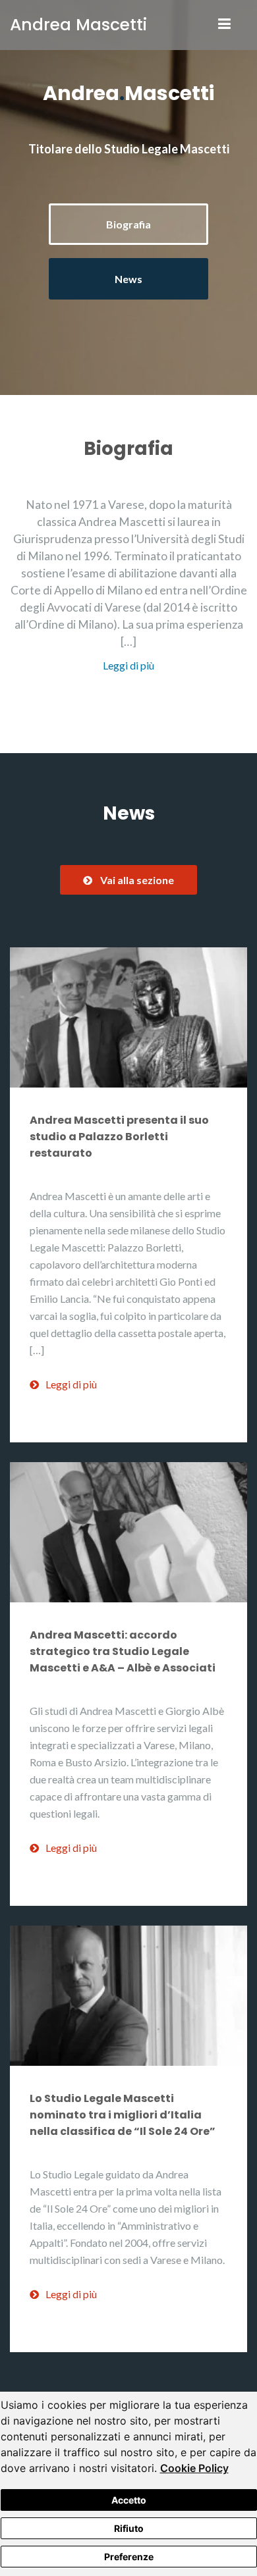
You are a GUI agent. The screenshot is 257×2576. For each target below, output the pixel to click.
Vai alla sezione (137, 880)
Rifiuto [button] (129, 2528)
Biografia (128, 224)
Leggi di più (128, 665)
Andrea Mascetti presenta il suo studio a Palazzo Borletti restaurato (119, 1137)
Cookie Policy (194, 2468)
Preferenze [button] (129, 2557)
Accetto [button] (129, 2500)
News (128, 279)
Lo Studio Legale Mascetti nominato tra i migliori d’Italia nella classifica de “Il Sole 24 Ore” (123, 2115)
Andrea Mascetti (78, 25)
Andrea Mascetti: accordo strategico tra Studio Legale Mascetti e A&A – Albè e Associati (123, 1651)
